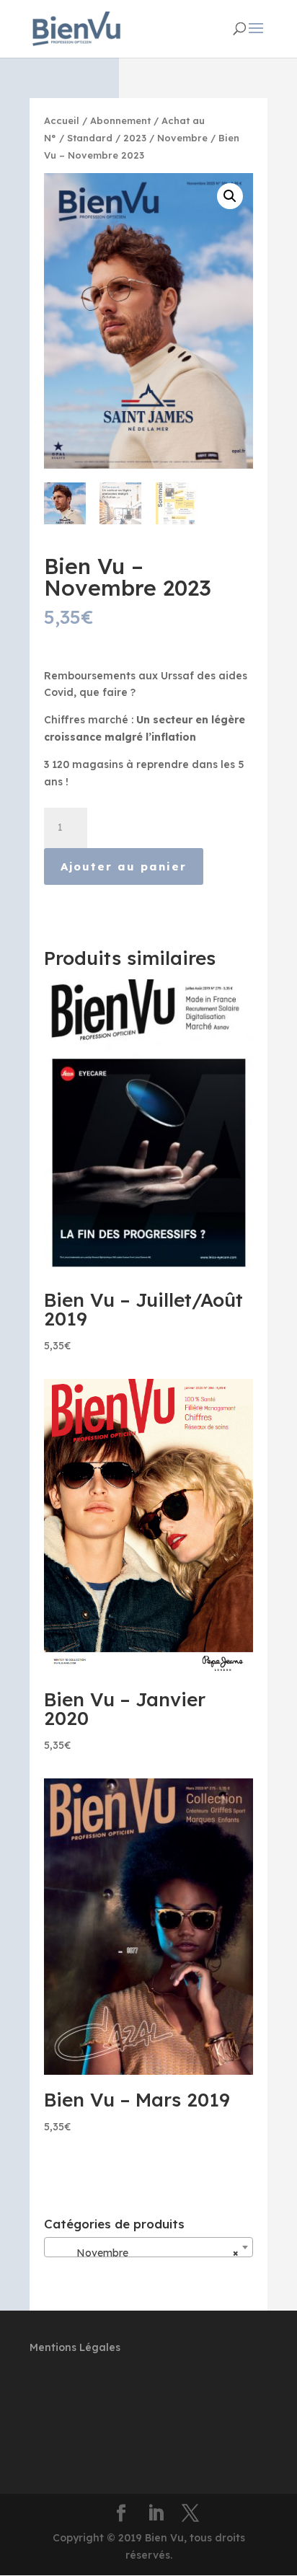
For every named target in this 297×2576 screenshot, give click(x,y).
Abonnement (120, 120)
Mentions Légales (75, 2347)
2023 (135, 138)
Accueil (62, 120)
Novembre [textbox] (144, 2253)
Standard (90, 138)
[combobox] (148, 2247)
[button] (230, 196)
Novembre (182, 138)
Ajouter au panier (124, 866)
